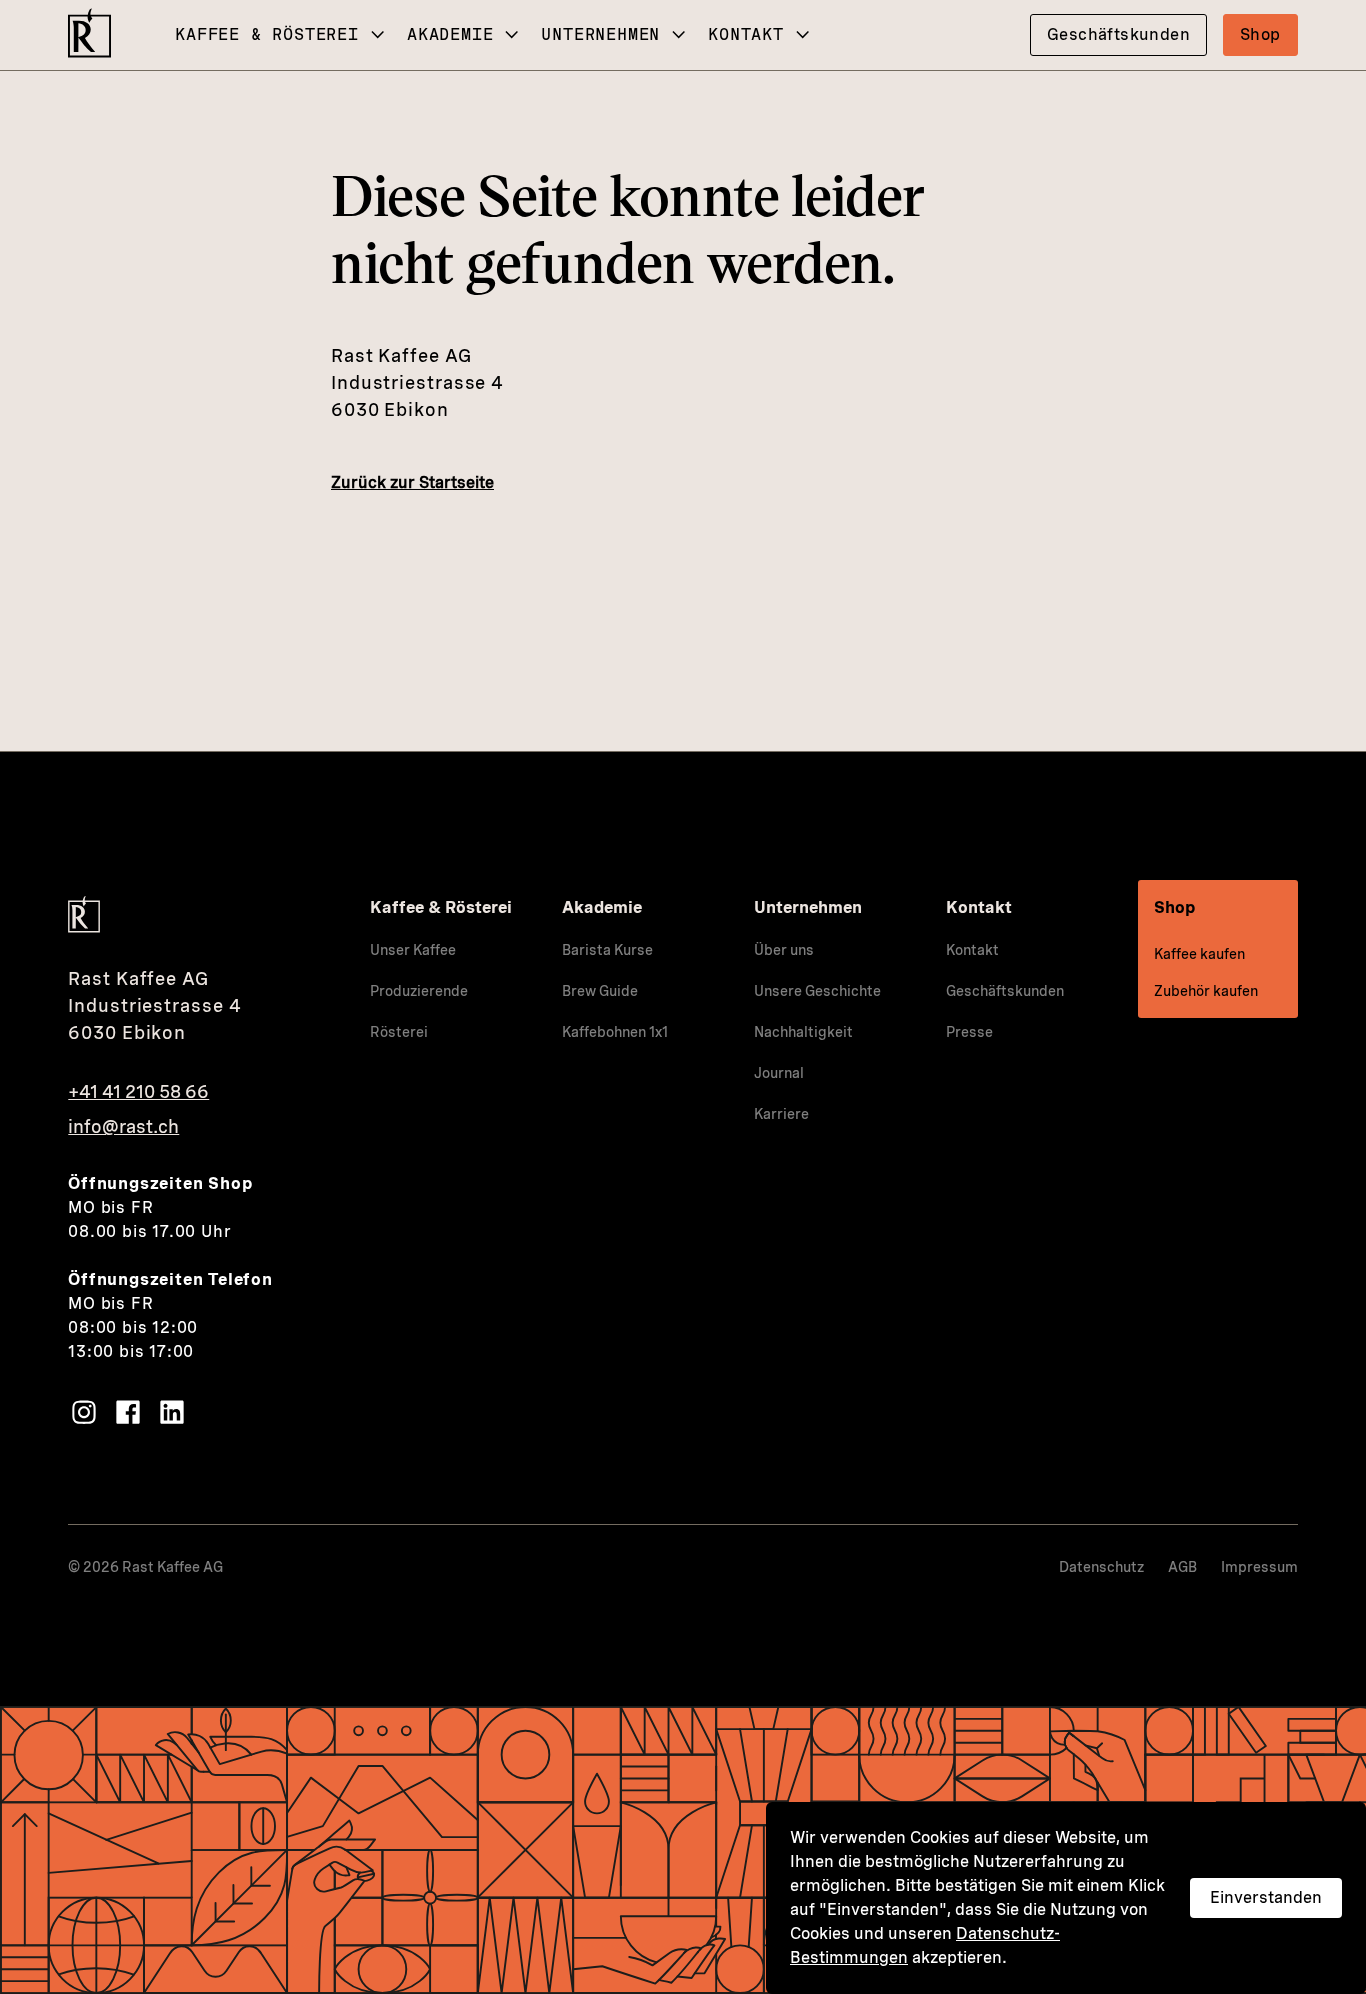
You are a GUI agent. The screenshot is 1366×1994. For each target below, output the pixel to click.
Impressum (1259, 1567)
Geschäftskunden (1118, 34)
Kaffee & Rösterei (267, 34)
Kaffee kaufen (1199, 954)
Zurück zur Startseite (412, 482)
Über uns (784, 950)
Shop (1260, 34)
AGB (1182, 1567)
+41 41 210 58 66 (138, 1091)
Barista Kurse (607, 950)
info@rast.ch (123, 1126)
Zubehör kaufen (1206, 991)
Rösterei (399, 1032)
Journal (779, 1073)
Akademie (450, 34)
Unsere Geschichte (817, 991)
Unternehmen (600, 34)
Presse (969, 1032)
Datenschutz (1101, 1567)
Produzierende (419, 991)
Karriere (781, 1114)
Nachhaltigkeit (803, 1032)
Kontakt (746, 34)
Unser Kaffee (413, 950)
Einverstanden (1266, 1897)
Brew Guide (600, 991)
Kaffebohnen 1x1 (615, 1032)
